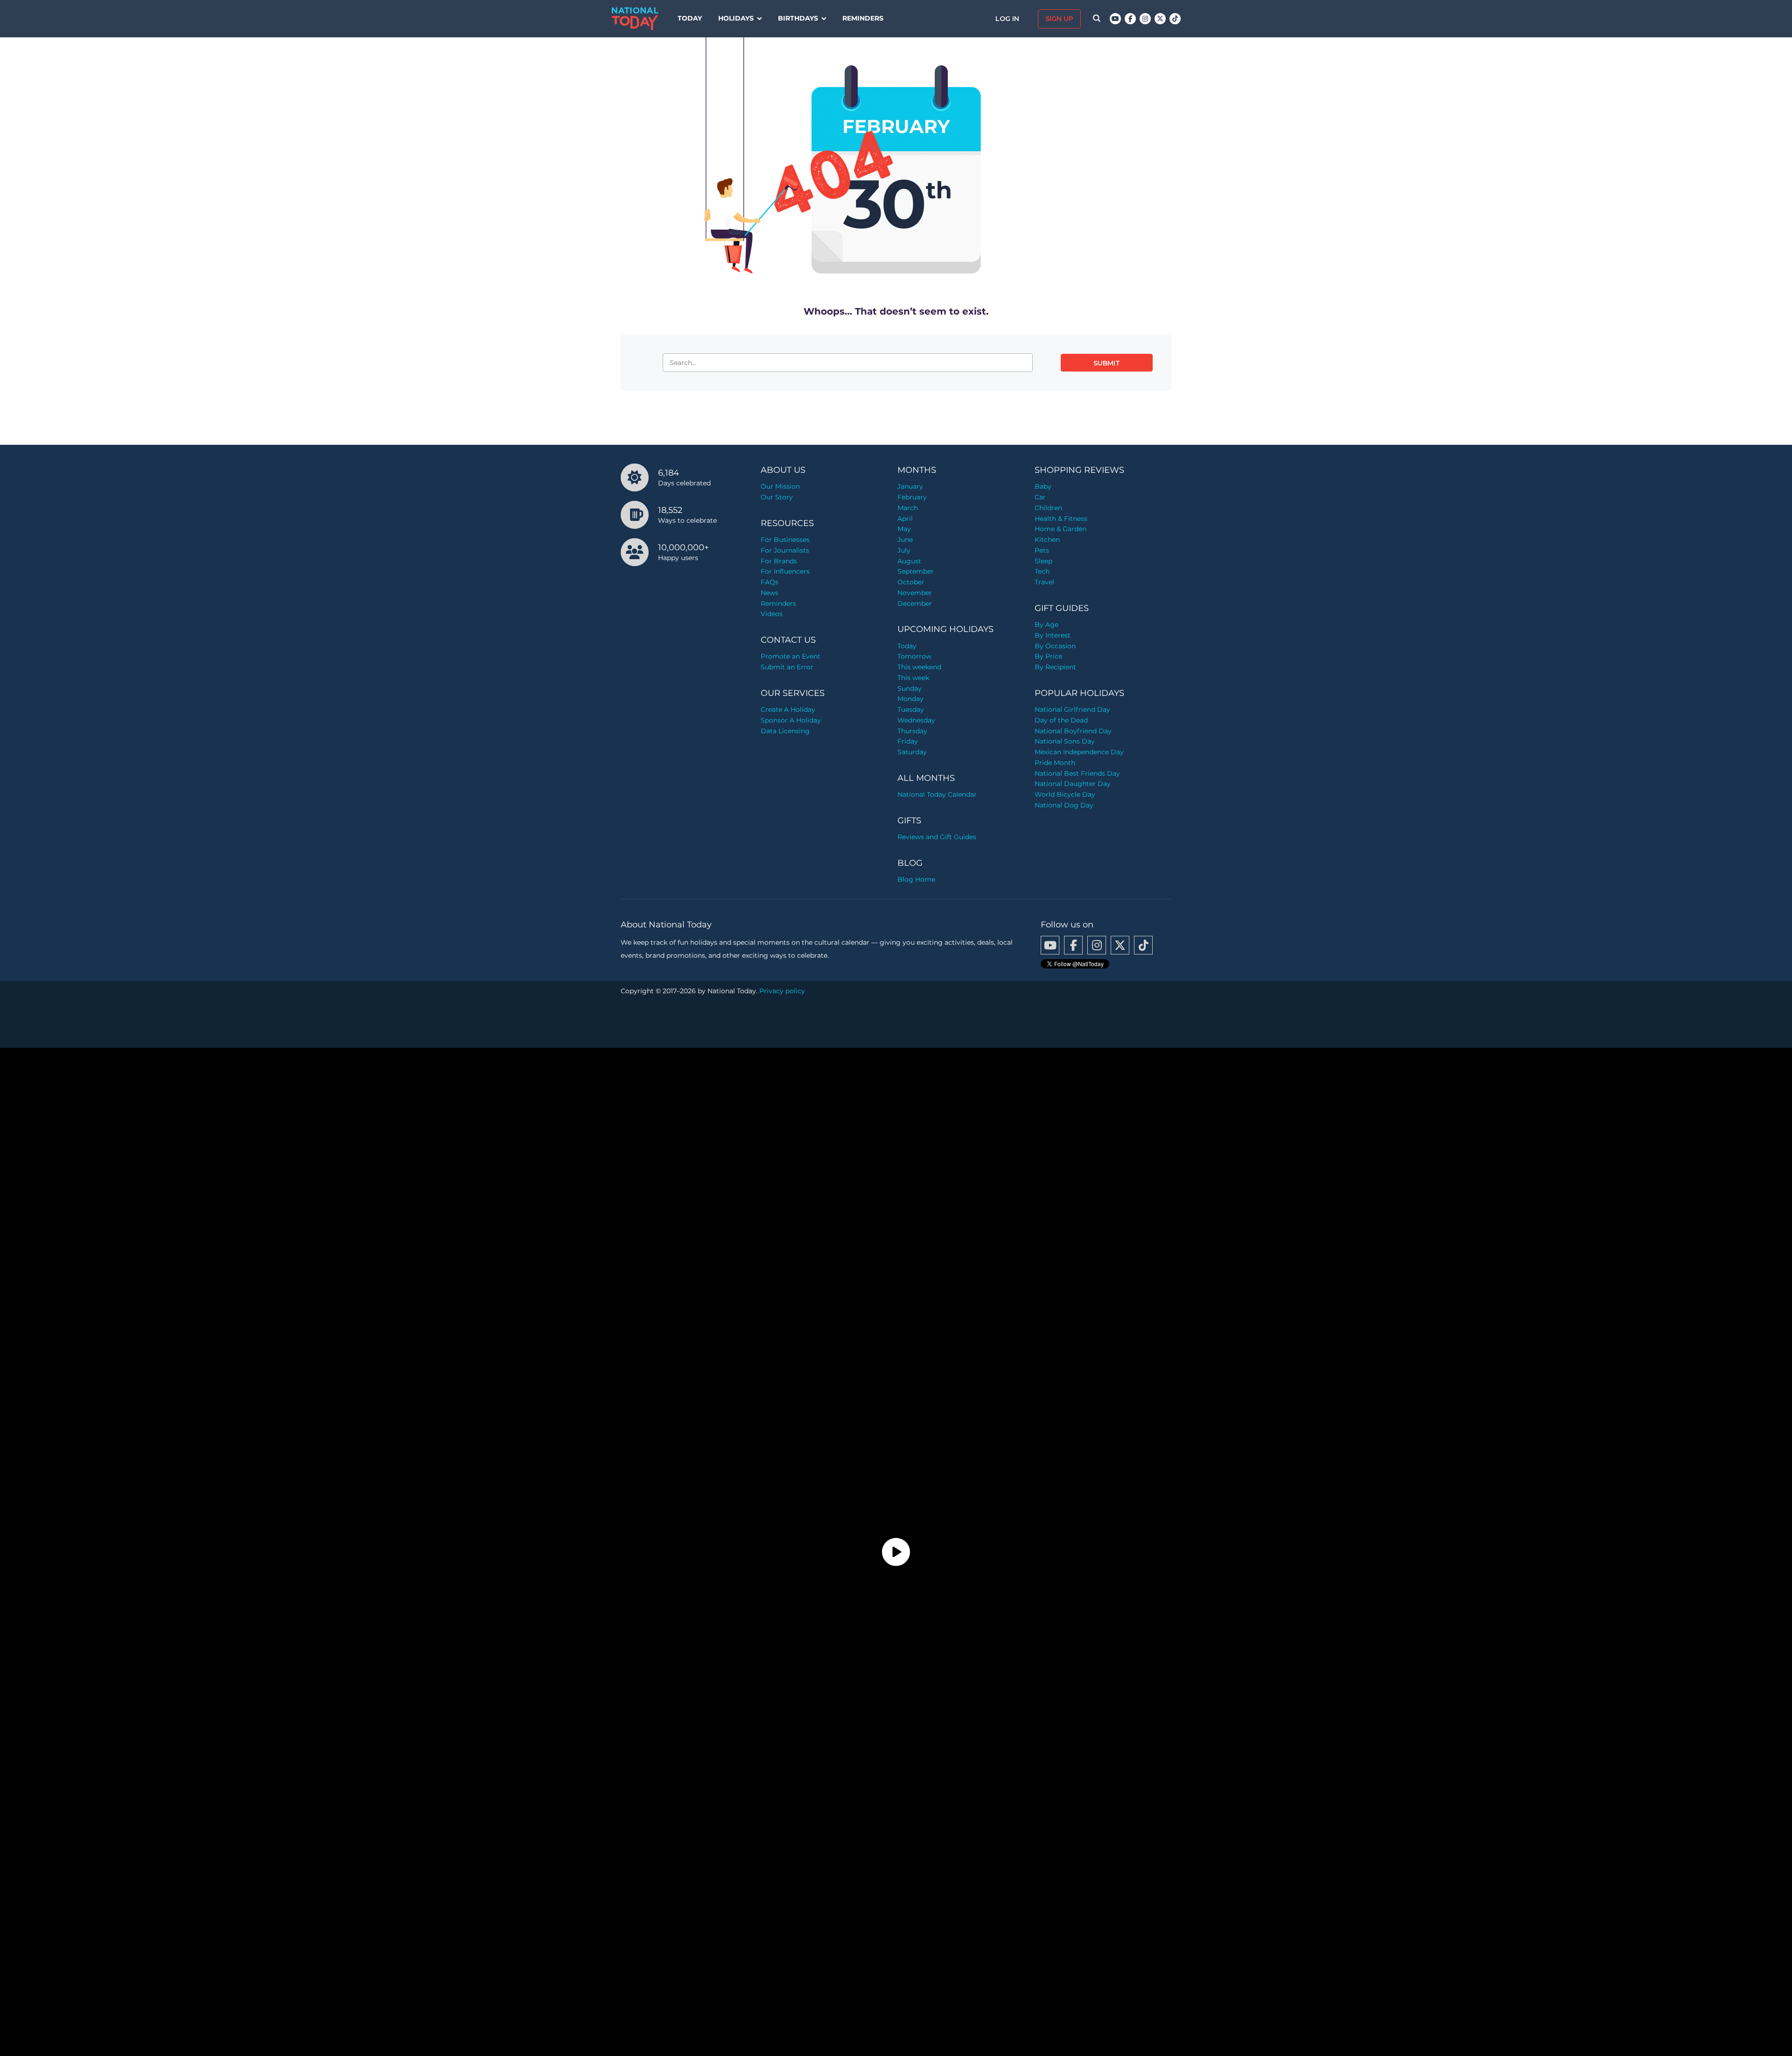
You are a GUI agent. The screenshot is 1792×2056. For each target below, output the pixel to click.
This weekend (919, 667)
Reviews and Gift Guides (937, 837)
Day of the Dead (1061, 720)
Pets (1042, 550)
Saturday (912, 752)
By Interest (1053, 635)
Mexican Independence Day (1079, 752)
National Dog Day (1064, 805)
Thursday (912, 731)
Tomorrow (914, 656)
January (910, 486)
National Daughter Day (1073, 784)
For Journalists (785, 550)
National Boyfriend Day (1073, 731)
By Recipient (1055, 667)
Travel (1044, 582)
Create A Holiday (788, 709)
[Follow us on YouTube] (1115, 19)
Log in (1008, 19)
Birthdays (798, 18)
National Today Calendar (937, 794)
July (904, 550)
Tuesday (911, 709)
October (911, 582)
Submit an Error (787, 667)
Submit (1107, 363)
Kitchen (1047, 540)
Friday (908, 741)
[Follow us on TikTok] (1175, 19)
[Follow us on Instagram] (1145, 19)
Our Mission (780, 486)
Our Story (777, 497)
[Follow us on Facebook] (1130, 19)
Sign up (1059, 19)
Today (690, 18)
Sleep (1043, 561)
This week (913, 678)
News (770, 593)
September (916, 571)
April (905, 519)
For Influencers (785, 571)
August (909, 561)
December (915, 603)
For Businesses (785, 540)
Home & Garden (1060, 529)
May (904, 529)
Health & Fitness (1061, 519)
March (908, 508)
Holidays (736, 18)
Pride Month (1055, 763)
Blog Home (916, 879)
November (915, 593)
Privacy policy (782, 991)
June (905, 540)
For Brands (779, 561)
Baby (1043, 486)
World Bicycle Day (1065, 794)
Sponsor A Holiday (791, 720)
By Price (1048, 656)
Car (1040, 497)
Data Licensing (785, 731)
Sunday (910, 688)
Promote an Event (791, 656)
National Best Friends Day (1077, 773)
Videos (772, 614)
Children (1048, 508)
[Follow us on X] (1160, 19)
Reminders (863, 18)
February (912, 497)
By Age (1046, 625)
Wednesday (916, 720)
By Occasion (1055, 646)
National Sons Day (1065, 741)
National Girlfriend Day (1072, 709)
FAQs (770, 582)
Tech (1042, 571)
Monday (910, 699)
